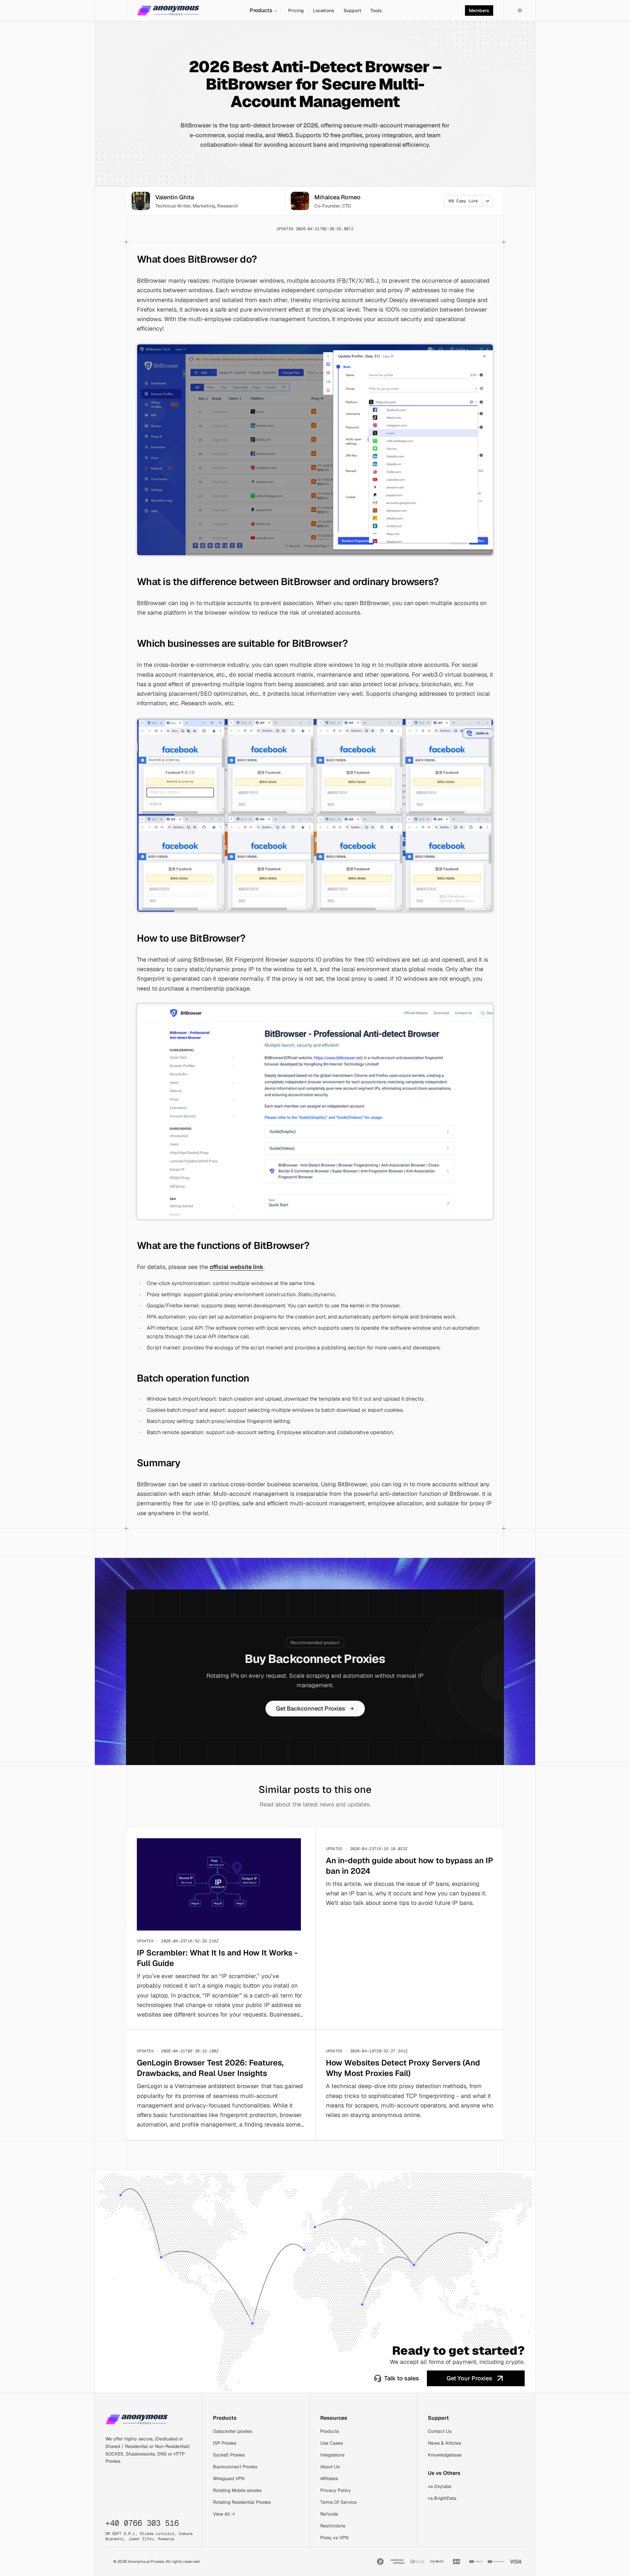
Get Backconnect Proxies (311, 1708)
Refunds (329, 2514)
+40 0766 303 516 (142, 2523)
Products (261, 10)
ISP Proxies (225, 2443)
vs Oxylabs (440, 2486)
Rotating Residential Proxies (242, 2502)
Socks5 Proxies (229, 2455)
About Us (330, 2467)
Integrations (332, 2455)
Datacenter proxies (232, 2431)
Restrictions (333, 2526)
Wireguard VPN (229, 2478)
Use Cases (332, 2443)
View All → (224, 2514)
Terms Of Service (338, 2502)
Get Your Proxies (469, 2378)
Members (479, 11)
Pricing (296, 11)
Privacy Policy (336, 2490)
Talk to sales (402, 2378)
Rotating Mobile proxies (237, 2490)
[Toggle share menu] (488, 201)
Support (352, 11)
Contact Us (440, 2431)
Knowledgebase (445, 2455)
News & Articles (444, 2443)
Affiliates (329, 2478)
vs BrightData (442, 2498)
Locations (324, 11)
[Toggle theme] (520, 11)
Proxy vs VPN (334, 2538)
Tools (376, 11)
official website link (237, 1267)
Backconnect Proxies (235, 2467)
